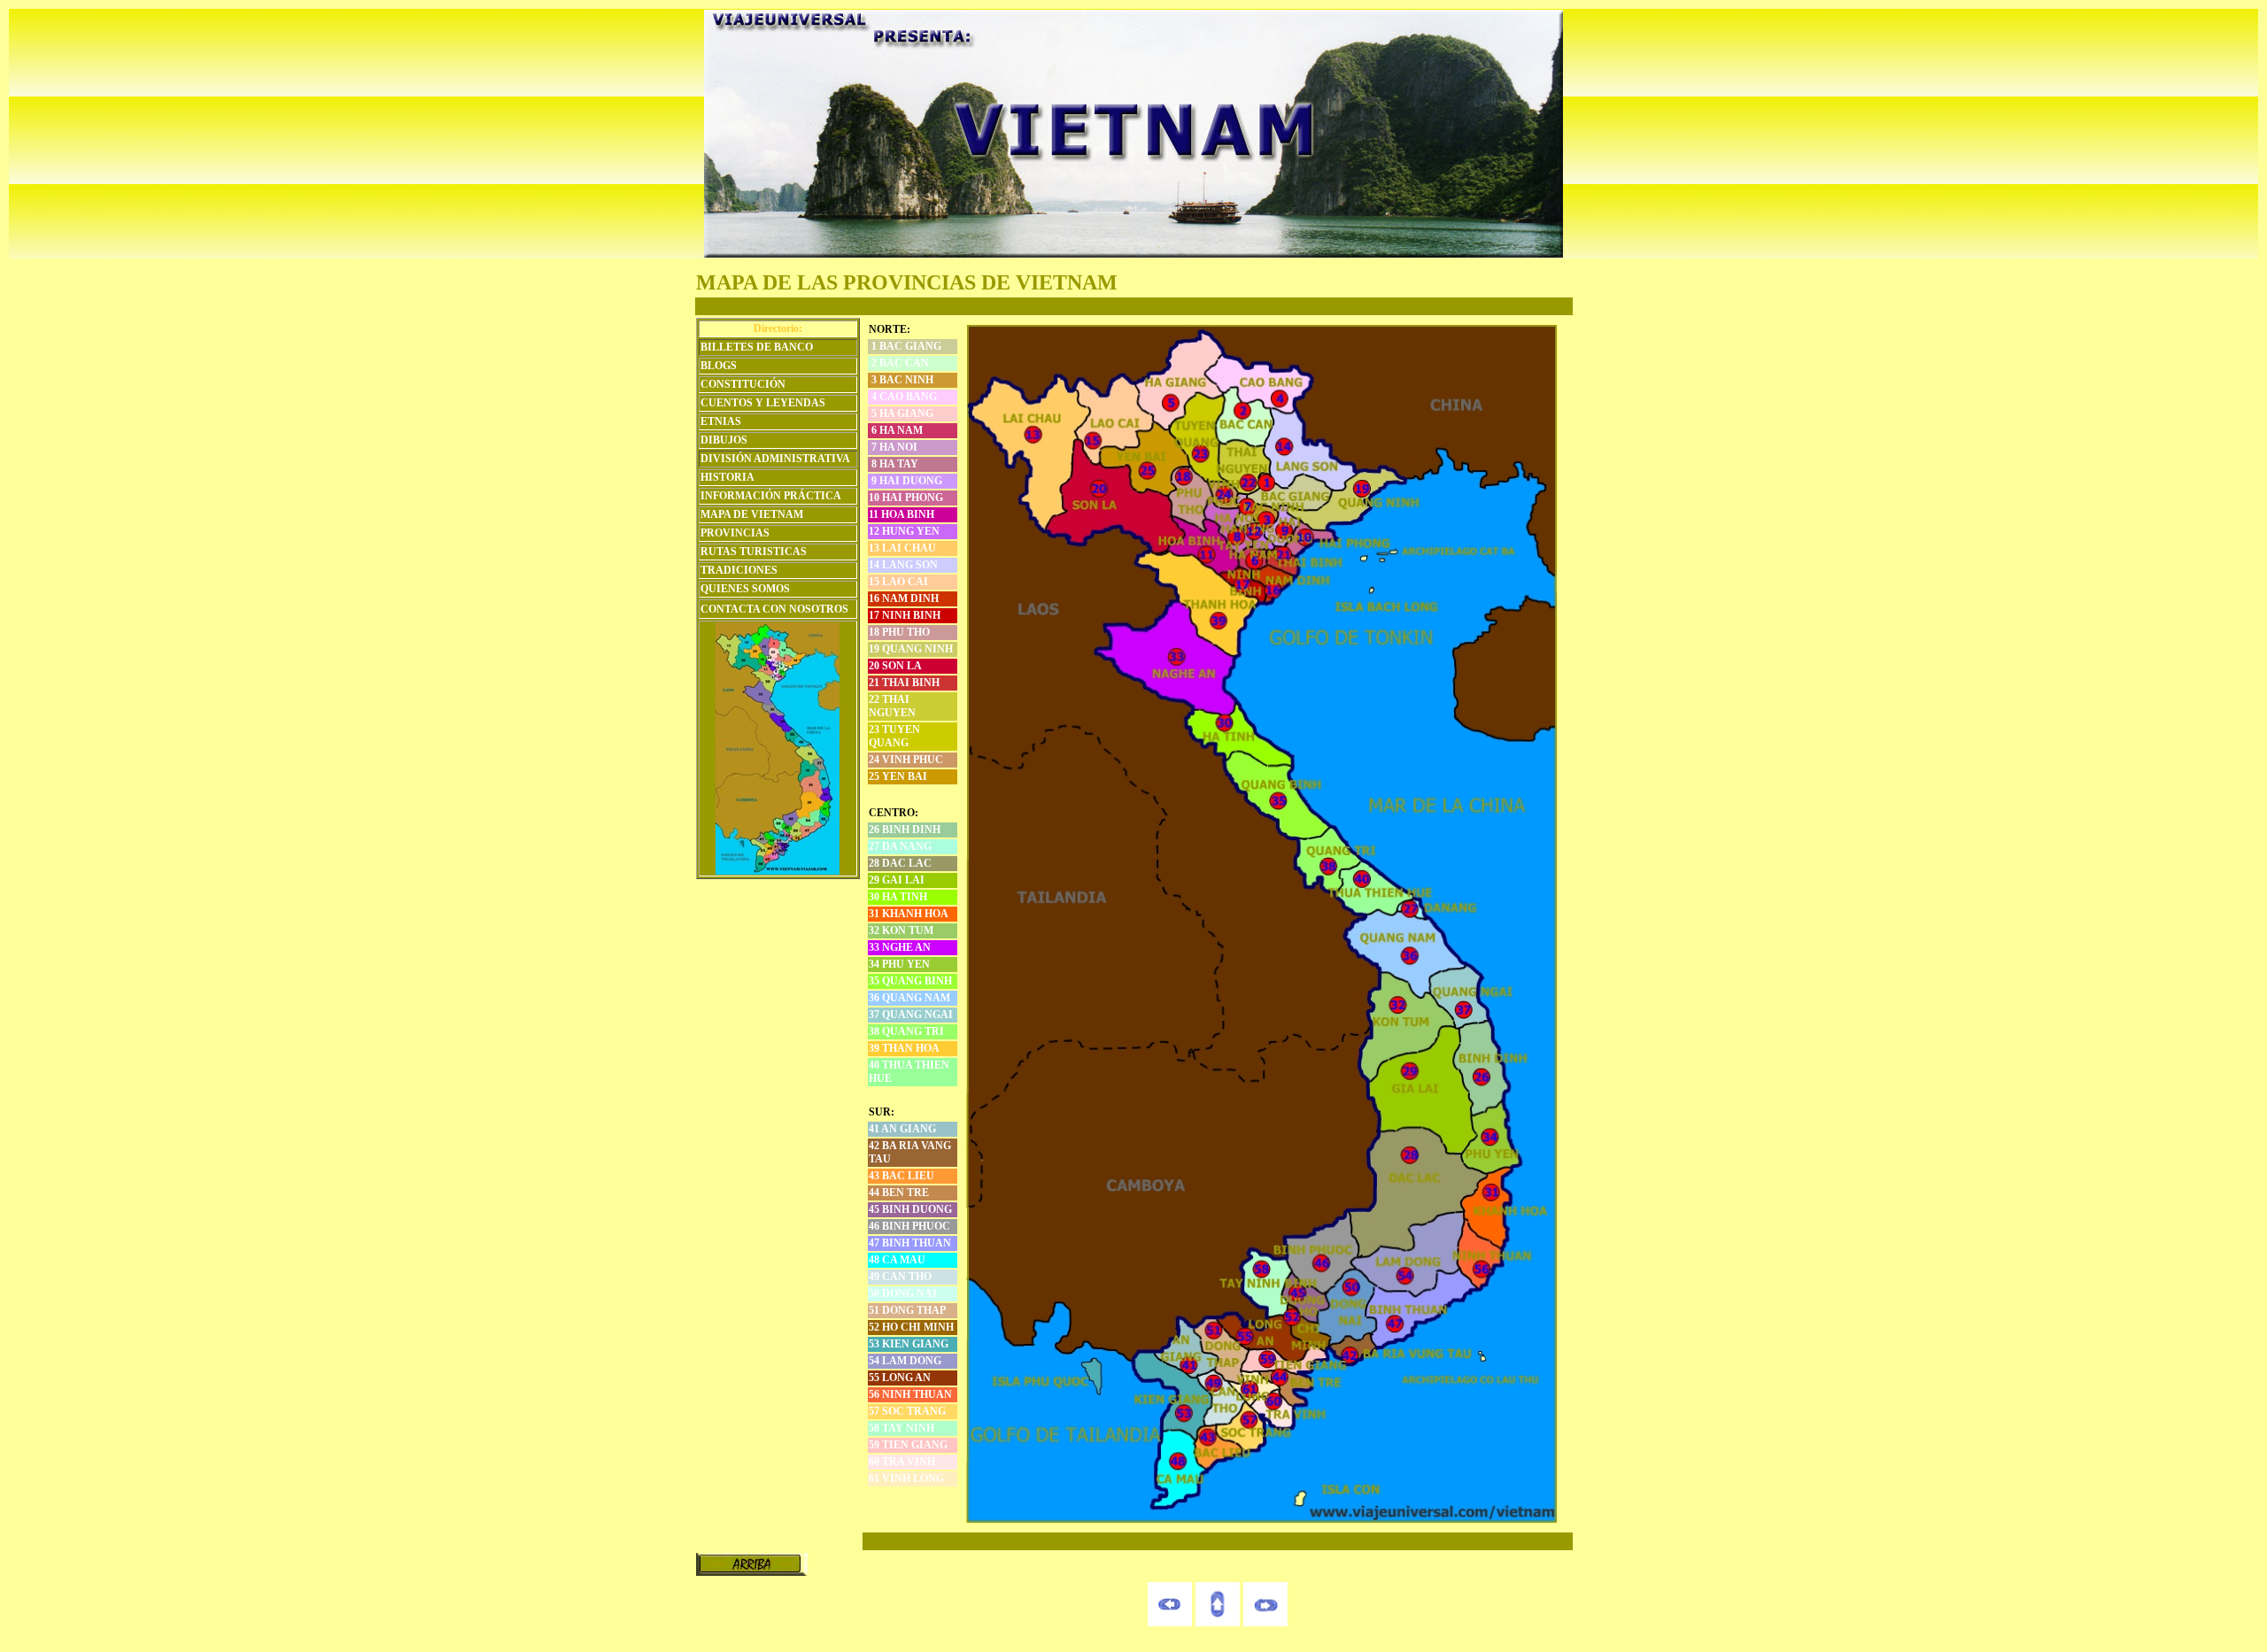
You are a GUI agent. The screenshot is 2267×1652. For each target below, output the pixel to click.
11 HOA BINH (901, 514)
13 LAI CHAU (902, 548)
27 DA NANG (900, 846)
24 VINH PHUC (906, 760)
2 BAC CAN (899, 363)
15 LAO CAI (898, 582)
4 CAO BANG (903, 397)
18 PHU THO (899, 632)
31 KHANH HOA (909, 914)
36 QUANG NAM (909, 998)
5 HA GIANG (901, 413)
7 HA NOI (893, 447)
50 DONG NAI (903, 1293)
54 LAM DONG (905, 1361)
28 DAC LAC (900, 863)
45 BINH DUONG (910, 1209)
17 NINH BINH (905, 615)
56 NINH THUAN (910, 1394)
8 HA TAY (894, 464)
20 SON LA (895, 666)
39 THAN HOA (904, 1048)
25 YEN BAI (898, 776)
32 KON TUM (901, 930)
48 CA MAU (897, 1260)
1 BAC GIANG (905, 346)
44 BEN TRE (899, 1193)
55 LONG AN (900, 1378)
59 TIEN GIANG (908, 1445)
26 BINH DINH (905, 830)
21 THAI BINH (904, 683)
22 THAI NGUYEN (892, 706)
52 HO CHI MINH (911, 1327)
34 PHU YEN (899, 964)
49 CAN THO (900, 1277)
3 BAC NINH (901, 380)
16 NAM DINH (904, 598)
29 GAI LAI (897, 880)
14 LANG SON (903, 565)
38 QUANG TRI (906, 1031)
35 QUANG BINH (910, 981)
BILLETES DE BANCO (757, 347)
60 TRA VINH (902, 1462)
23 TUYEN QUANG (894, 736)
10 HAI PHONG (906, 498)
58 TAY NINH (901, 1428)
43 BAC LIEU (901, 1176)
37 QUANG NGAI (911, 1015)
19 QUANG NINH (911, 649)
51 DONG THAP (907, 1310)
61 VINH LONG (906, 1478)
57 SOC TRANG (907, 1411)
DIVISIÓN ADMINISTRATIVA (775, 459)
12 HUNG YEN (904, 531)
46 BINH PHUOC (909, 1226)
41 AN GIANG (902, 1129)
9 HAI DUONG (905, 481)
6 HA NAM (896, 430)
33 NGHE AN (900, 947)
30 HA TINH (898, 897)
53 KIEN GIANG (909, 1344)
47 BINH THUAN (910, 1243)
